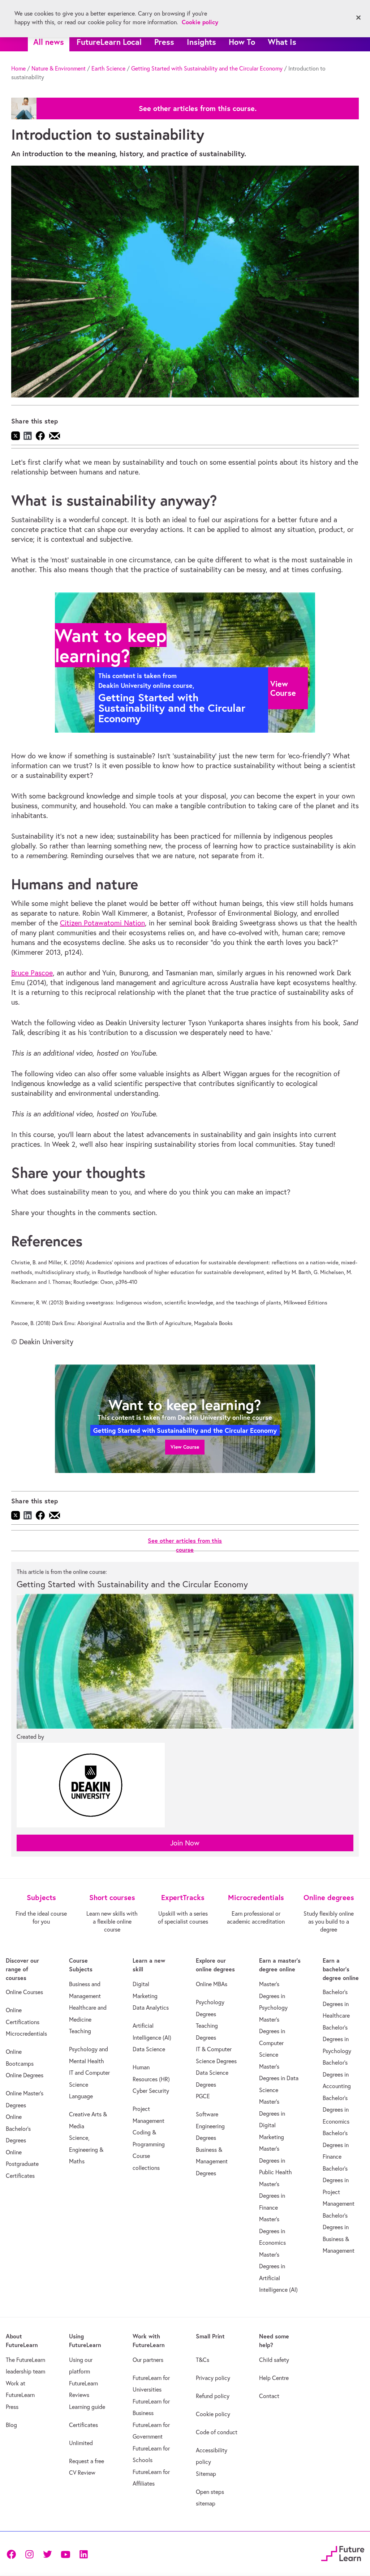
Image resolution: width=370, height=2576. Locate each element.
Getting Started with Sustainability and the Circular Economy (207, 68)
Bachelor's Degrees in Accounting (337, 2074)
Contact (269, 2396)
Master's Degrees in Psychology (273, 1996)
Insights (201, 42)
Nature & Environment (59, 68)
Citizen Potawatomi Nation (102, 923)
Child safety (274, 2360)
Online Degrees (25, 2075)
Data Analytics (151, 2007)
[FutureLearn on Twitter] (47, 2553)
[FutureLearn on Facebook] (13, 2553)
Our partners (148, 2360)
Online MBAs (212, 1984)
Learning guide (87, 2407)
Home (18, 68)
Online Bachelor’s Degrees (18, 2128)
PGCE (203, 2096)
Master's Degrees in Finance (272, 2196)
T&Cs (203, 2360)
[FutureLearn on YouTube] (65, 2553)
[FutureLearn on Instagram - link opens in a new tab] (29, 2553)
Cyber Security (151, 2091)
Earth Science (108, 68)
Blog (11, 2425)
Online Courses (24, 1992)
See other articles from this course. (198, 108)
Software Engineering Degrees (210, 2126)
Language (81, 2096)
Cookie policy (213, 2414)
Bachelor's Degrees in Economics (336, 2110)
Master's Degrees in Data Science (279, 2078)
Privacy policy (213, 2378)
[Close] (358, 18)
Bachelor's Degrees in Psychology (337, 2039)
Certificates (83, 2425)
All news (49, 42)
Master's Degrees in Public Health (276, 2160)
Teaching (80, 2031)
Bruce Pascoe (32, 973)
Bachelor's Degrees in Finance (336, 2145)
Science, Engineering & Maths (86, 2149)
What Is (282, 42)
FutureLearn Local (109, 42)
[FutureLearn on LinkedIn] (83, 2553)
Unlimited (81, 2443)
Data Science (149, 2049)
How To (242, 42)
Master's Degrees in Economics (272, 2231)
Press (164, 42)
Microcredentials (26, 2034)
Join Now (185, 1843)
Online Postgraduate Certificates (22, 2164)
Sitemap (206, 2474)
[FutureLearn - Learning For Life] (343, 2553)
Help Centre (274, 2378)
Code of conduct (217, 2432)
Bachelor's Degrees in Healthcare (336, 2004)
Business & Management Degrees (212, 2161)
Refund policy (213, 2396)
